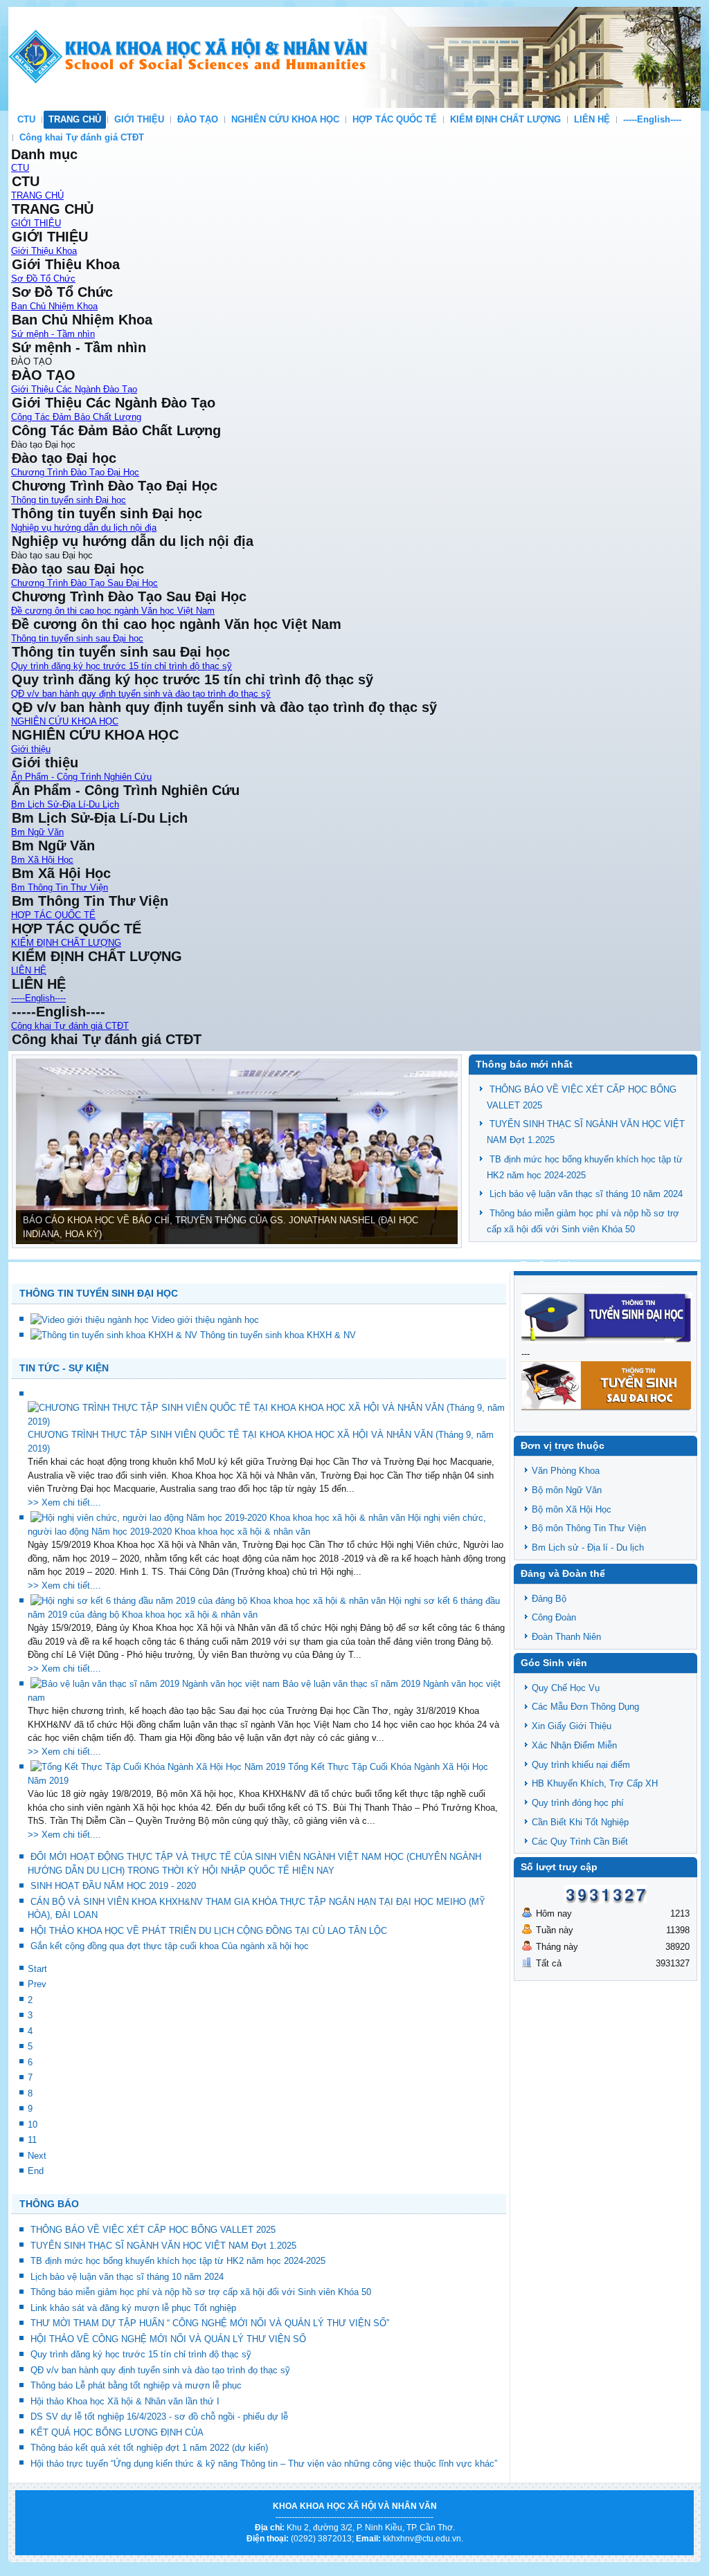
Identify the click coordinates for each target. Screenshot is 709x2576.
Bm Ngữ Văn (37, 832)
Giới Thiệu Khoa (44, 251)
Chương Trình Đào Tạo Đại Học (75, 472)
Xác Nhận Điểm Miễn (574, 1745)
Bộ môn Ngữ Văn (567, 1490)
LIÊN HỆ (592, 119)
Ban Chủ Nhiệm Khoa (54, 306)
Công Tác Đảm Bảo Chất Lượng (76, 417)
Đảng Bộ (549, 1599)
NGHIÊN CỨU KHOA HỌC (285, 119)
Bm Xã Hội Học (42, 860)
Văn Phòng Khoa (566, 1471)
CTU (26, 119)
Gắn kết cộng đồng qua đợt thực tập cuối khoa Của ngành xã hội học (170, 1946)
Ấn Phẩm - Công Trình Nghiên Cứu (81, 777)
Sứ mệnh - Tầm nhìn (53, 334)
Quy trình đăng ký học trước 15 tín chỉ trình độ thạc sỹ (122, 666)
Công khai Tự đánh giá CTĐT (82, 137)
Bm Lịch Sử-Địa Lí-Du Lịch (65, 804)
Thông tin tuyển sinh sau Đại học (77, 638)
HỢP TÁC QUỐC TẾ (395, 119)
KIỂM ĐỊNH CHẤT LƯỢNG (505, 119)
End (36, 2171)
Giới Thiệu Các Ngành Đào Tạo (74, 389)
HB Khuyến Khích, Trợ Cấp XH (595, 1783)
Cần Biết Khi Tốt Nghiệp (580, 1822)
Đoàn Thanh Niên (566, 1637)
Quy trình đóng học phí (578, 1803)
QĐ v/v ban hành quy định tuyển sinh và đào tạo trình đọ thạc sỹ (141, 694)
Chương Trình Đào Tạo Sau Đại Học (84, 583)
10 (33, 2125)
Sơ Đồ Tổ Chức (43, 278)
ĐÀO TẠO (198, 119)
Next (37, 2156)
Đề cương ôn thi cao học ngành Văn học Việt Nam (113, 611)
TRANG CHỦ (75, 119)
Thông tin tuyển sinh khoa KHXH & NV (278, 1335)
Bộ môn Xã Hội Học (572, 1509)
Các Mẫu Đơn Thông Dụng (585, 1707)
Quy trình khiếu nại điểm (581, 1765)
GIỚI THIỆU (139, 119)
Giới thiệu (31, 749)
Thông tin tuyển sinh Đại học (69, 500)
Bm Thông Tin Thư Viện (60, 887)
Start (37, 1969)
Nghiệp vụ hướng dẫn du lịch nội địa (84, 528)
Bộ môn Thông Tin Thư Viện (589, 1528)
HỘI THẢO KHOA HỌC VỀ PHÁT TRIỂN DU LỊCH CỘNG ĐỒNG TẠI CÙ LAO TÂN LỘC (209, 1931)
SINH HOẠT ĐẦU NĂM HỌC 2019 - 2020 (113, 1886)
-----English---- (652, 119)
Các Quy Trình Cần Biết (580, 1842)
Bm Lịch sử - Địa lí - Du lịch (588, 1547)
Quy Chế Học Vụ (566, 1688)
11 (32, 2140)
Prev (37, 1984)
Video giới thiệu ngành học (205, 1320)
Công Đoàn (554, 1617)
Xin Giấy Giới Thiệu (572, 1726)
